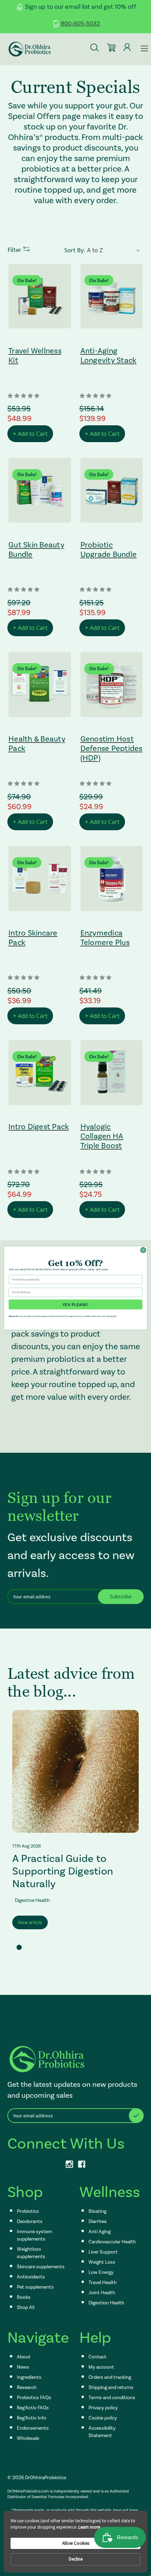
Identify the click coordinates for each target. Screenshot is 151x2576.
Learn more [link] (89, 2527)
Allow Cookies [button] (76, 2543)
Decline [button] (76, 2559)
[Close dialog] (143, 1250)
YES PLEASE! (75, 1304)
